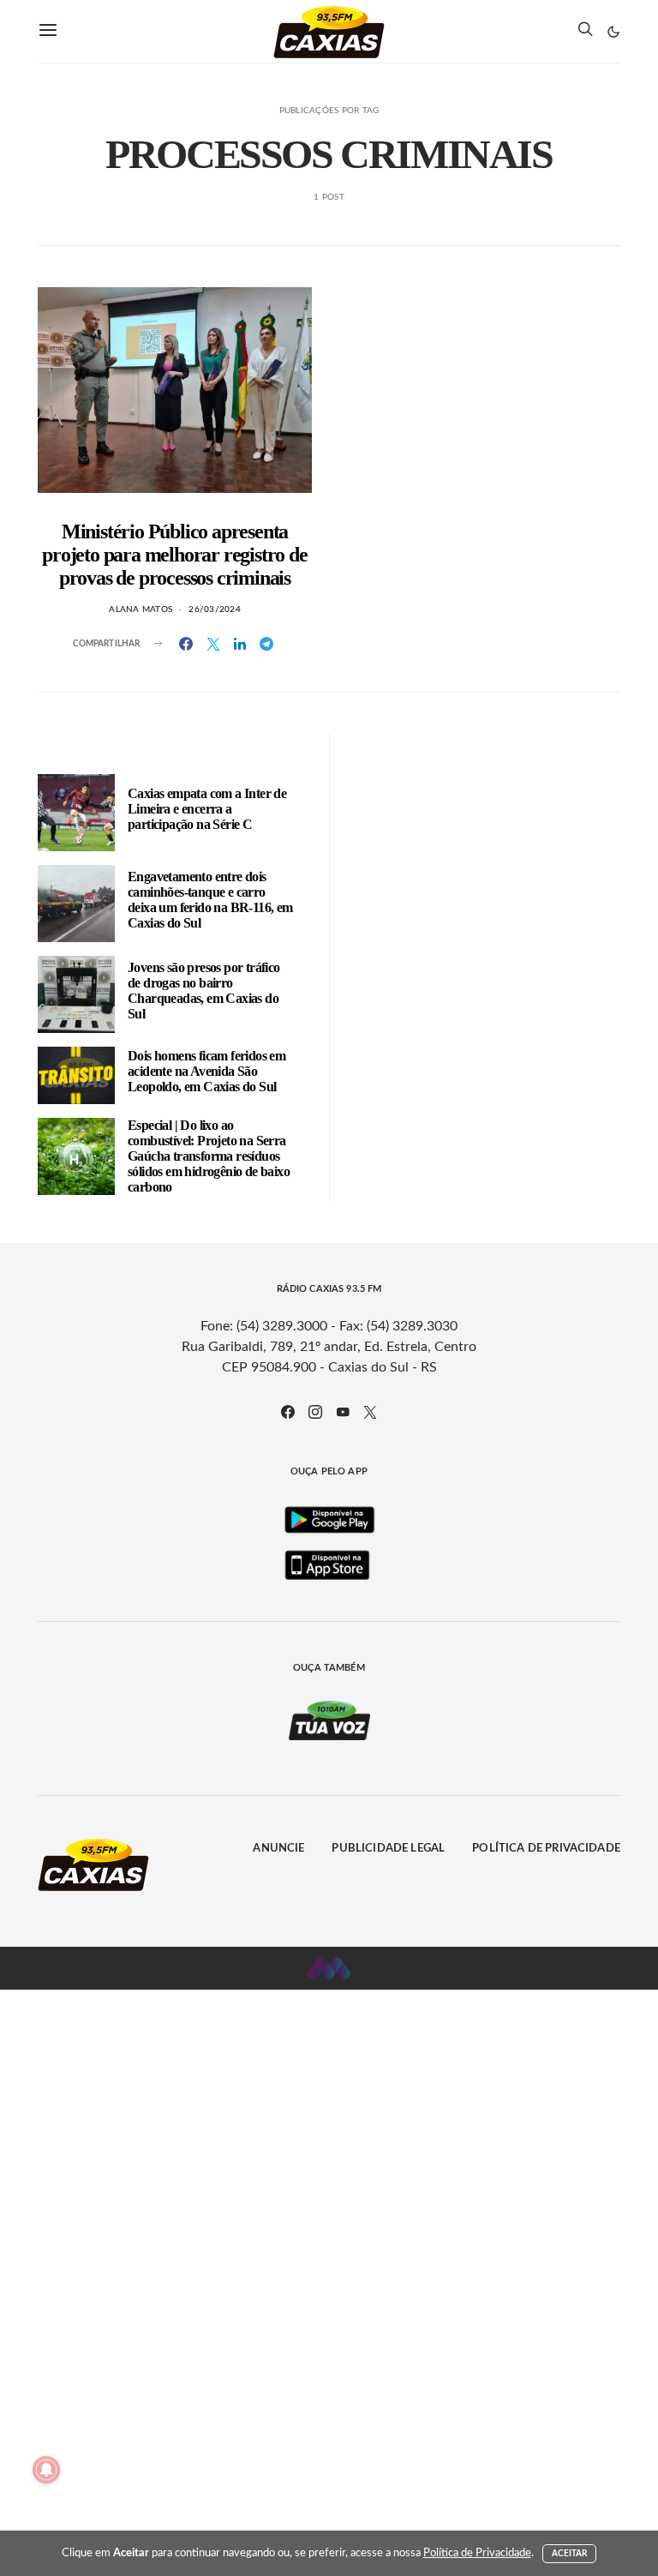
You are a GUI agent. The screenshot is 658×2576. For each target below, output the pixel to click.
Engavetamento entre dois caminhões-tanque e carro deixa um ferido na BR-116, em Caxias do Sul (210, 900)
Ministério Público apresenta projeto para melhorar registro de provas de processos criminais (174, 555)
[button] (613, 32)
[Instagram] (315, 1412)
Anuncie (278, 1849)
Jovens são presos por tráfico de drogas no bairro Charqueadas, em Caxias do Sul (204, 991)
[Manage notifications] (46, 2470)
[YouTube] (343, 1412)
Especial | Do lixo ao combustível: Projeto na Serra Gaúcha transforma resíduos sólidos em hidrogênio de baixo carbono (209, 1156)
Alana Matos (141, 609)
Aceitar (570, 2554)
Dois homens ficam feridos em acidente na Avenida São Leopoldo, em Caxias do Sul (206, 1071)
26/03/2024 (215, 609)
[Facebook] (288, 1412)
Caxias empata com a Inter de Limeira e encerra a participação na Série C (207, 809)
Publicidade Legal (388, 1849)
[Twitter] (370, 1412)
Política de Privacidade (546, 1849)
